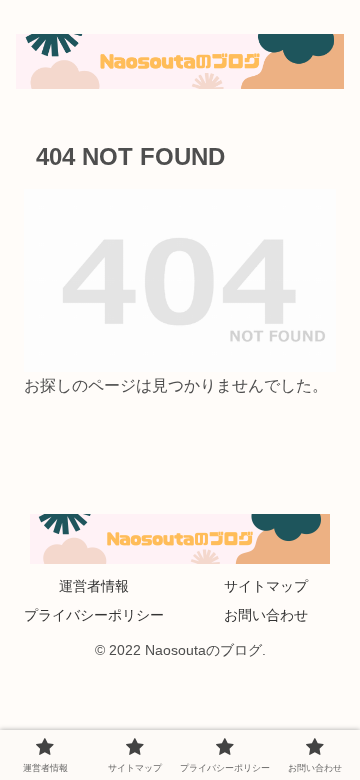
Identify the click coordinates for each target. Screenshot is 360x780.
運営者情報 (94, 586)
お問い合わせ (266, 615)
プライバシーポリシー (94, 615)
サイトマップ (266, 586)
